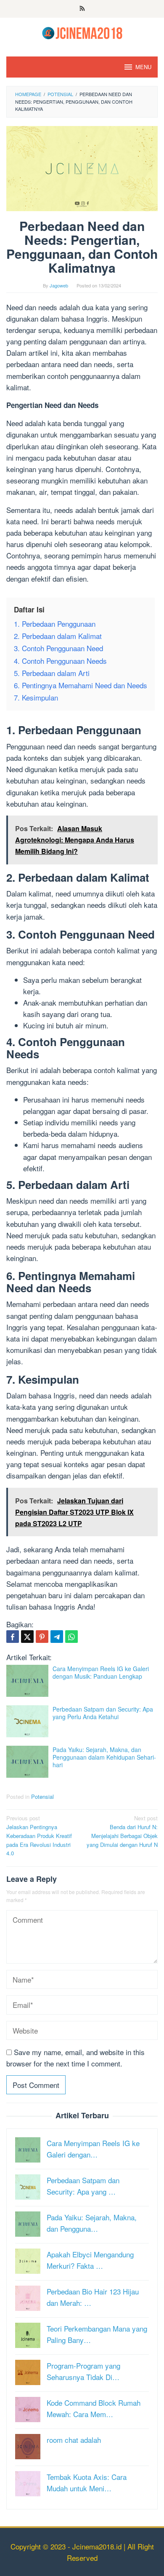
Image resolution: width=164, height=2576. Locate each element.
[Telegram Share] (57, 1637)
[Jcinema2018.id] (82, 32)
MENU (143, 67)
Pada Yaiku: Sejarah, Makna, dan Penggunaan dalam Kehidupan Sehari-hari (104, 1757)
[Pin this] (42, 1637)
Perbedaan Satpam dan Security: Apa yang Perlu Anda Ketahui (103, 1713)
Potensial (42, 1796)
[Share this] (13, 1637)
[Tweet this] (27, 1637)
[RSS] (82, 9)
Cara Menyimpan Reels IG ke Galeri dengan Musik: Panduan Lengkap (101, 1672)
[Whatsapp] (71, 1637)
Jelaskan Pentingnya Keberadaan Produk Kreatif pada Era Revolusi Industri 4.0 (39, 1835)
